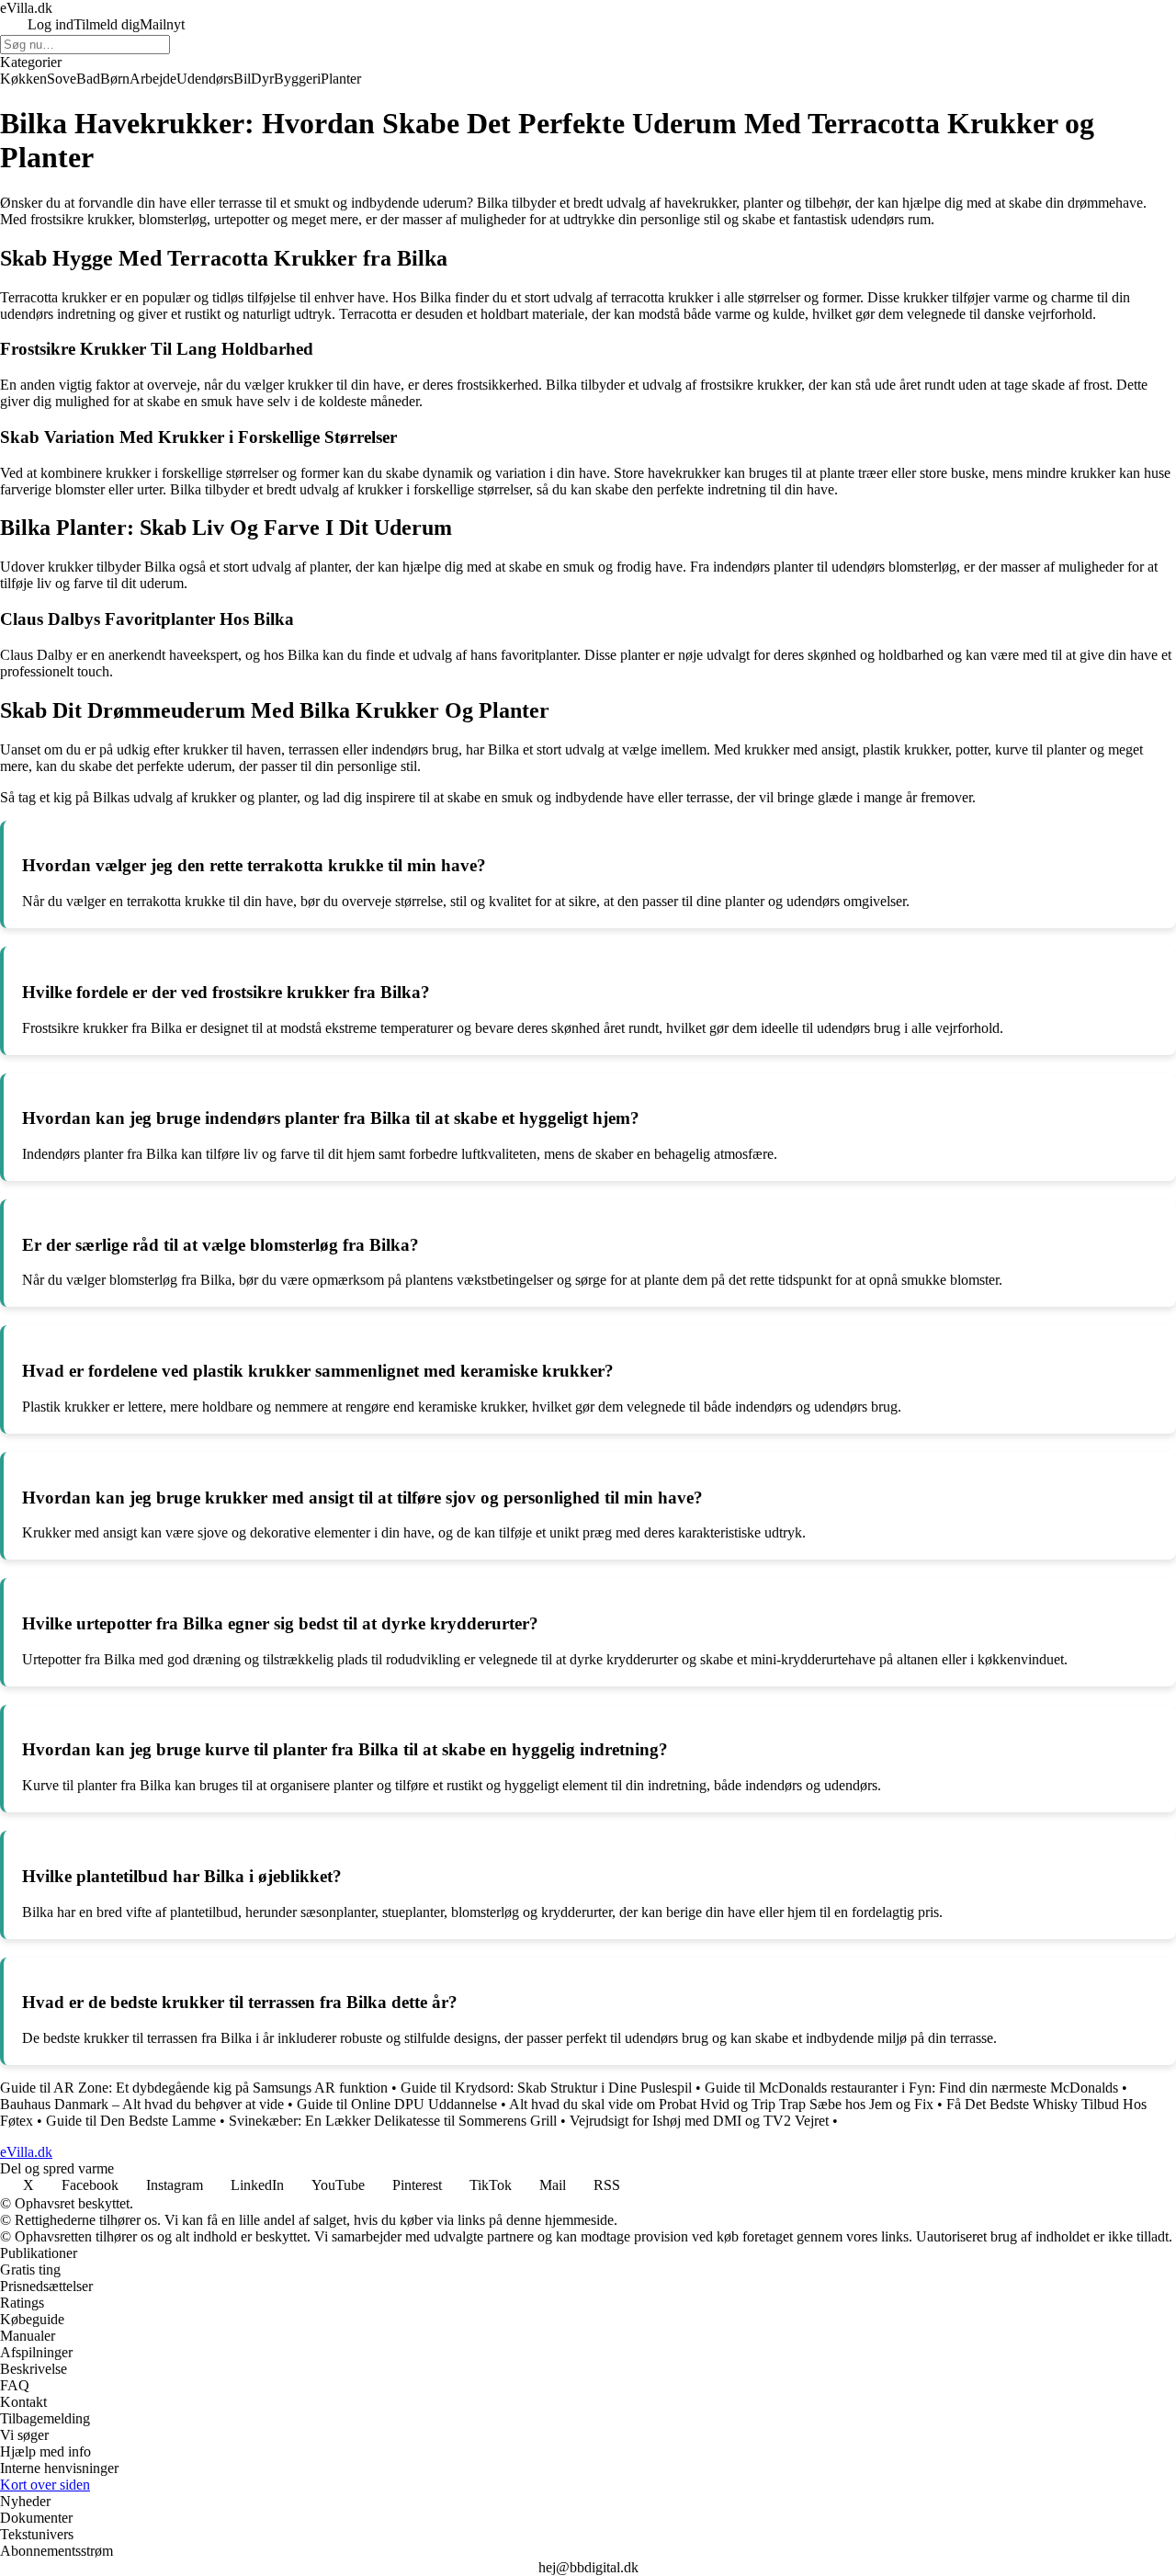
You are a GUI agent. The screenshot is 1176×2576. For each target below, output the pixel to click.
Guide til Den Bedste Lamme (131, 2121)
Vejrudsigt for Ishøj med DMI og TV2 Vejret (699, 2121)
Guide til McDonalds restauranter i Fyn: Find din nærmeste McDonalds (911, 2088)
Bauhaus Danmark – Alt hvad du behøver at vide (142, 2104)
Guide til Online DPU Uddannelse (397, 2104)
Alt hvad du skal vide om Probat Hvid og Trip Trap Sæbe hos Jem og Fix (721, 2104)
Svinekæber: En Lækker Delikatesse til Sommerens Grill (393, 2121)
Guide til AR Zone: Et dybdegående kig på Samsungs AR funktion (194, 2088)
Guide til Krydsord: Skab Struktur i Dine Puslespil (546, 2088)
